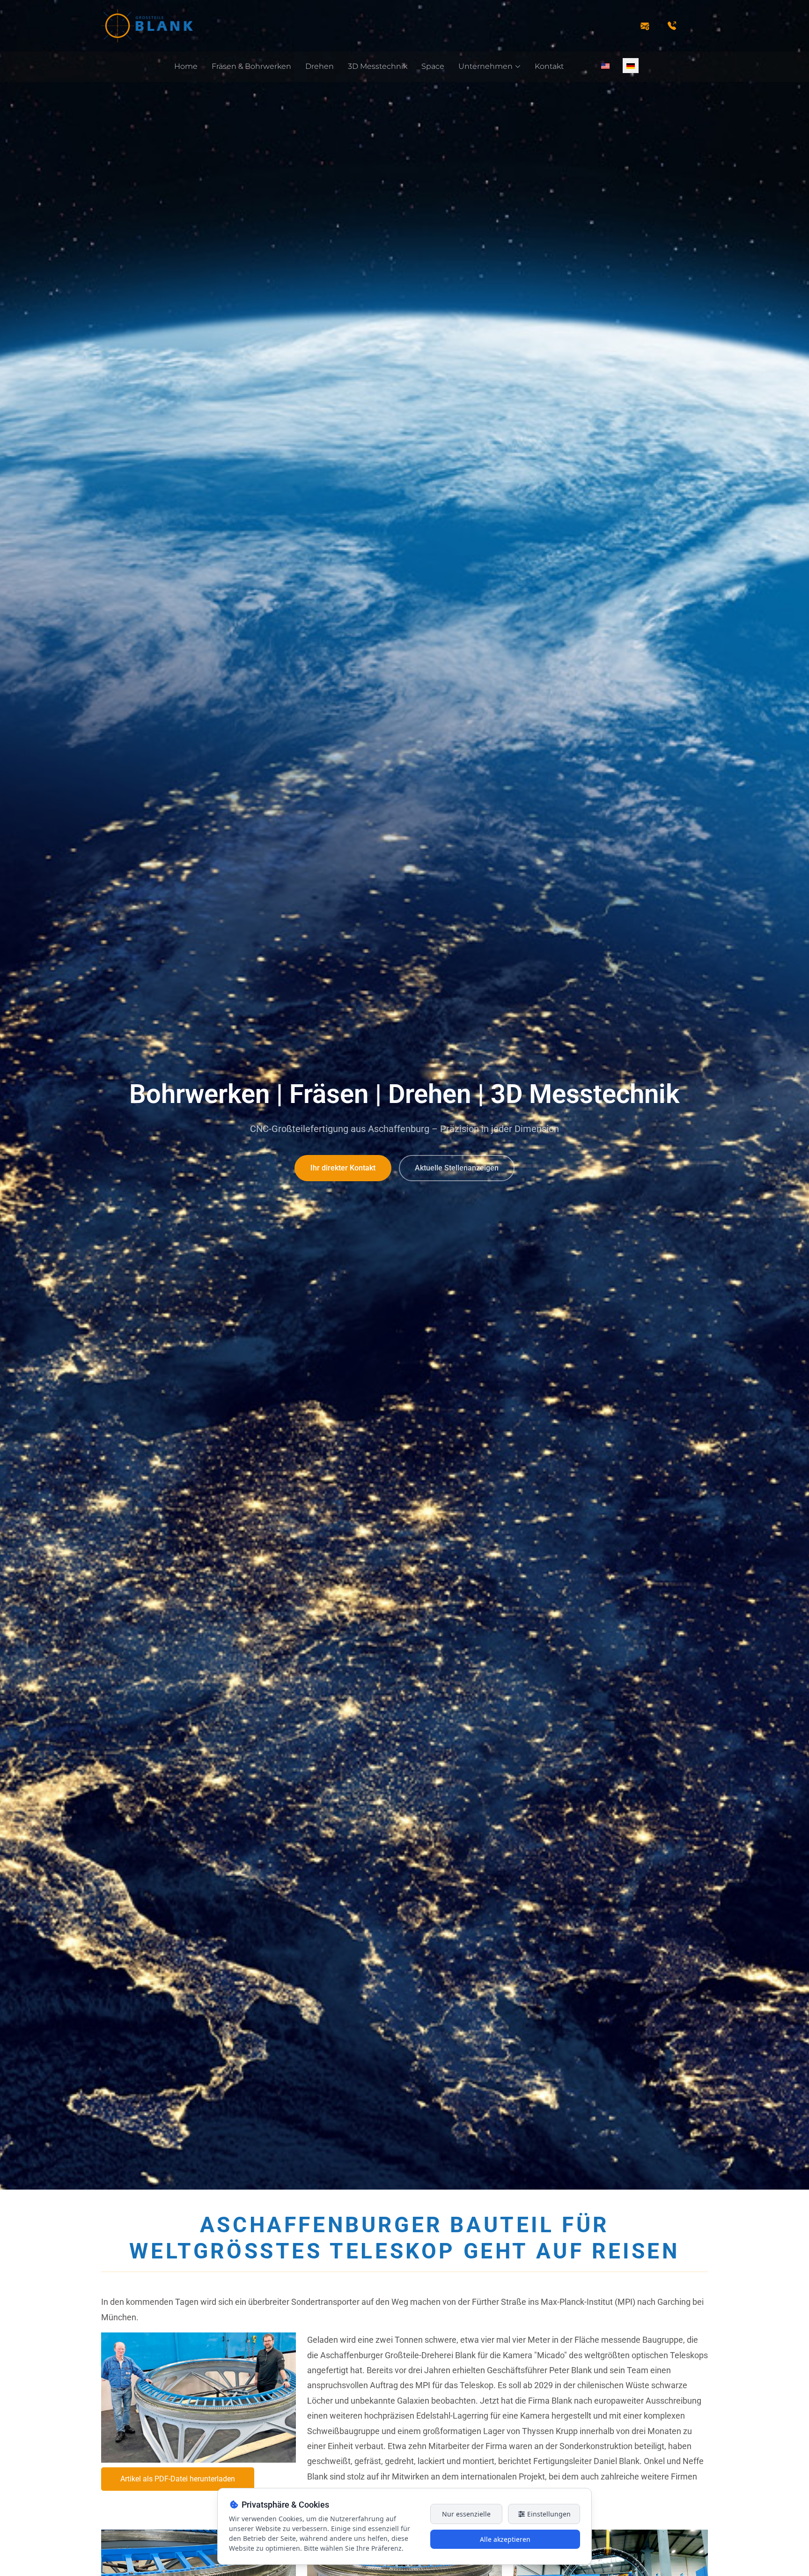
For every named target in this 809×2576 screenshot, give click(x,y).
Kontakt (549, 66)
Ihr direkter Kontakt (343, 1168)
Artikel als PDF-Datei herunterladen (178, 2479)
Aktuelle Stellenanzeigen (457, 1168)
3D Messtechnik (378, 66)
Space (433, 66)
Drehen (320, 66)
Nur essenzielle (466, 2514)
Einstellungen (548, 2514)
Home (186, 66)
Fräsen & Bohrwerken (251, 66)
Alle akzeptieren (505, 2539)
